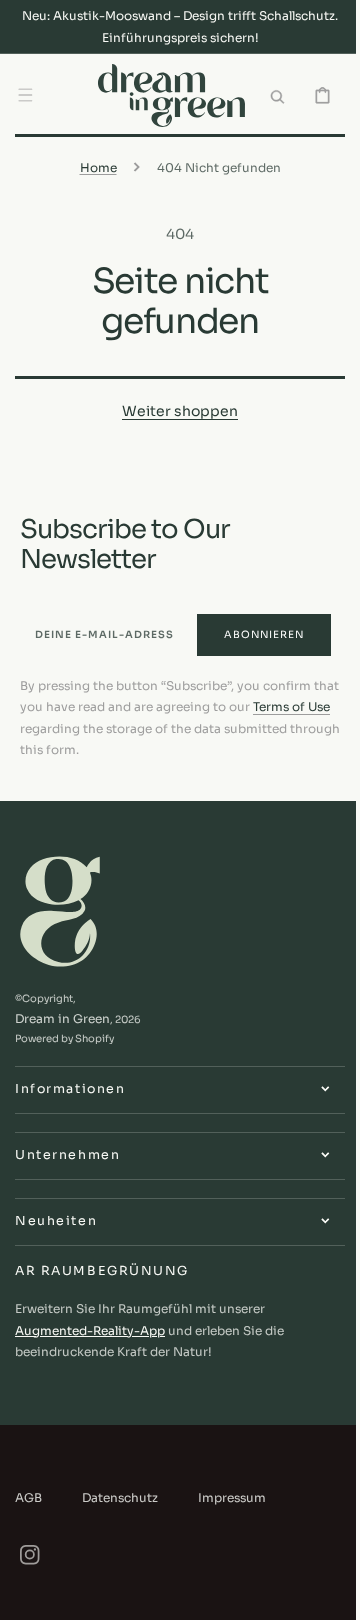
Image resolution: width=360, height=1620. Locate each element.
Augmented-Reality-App (90, 1329)
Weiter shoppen (173, 407)
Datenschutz (120, 1496)
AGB (28, 1496)
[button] (25, 93)
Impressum (232, 1496)
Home (90, 162)
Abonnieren (249, 629)
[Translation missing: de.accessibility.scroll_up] (319, 1594)
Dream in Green (62, 1018)
